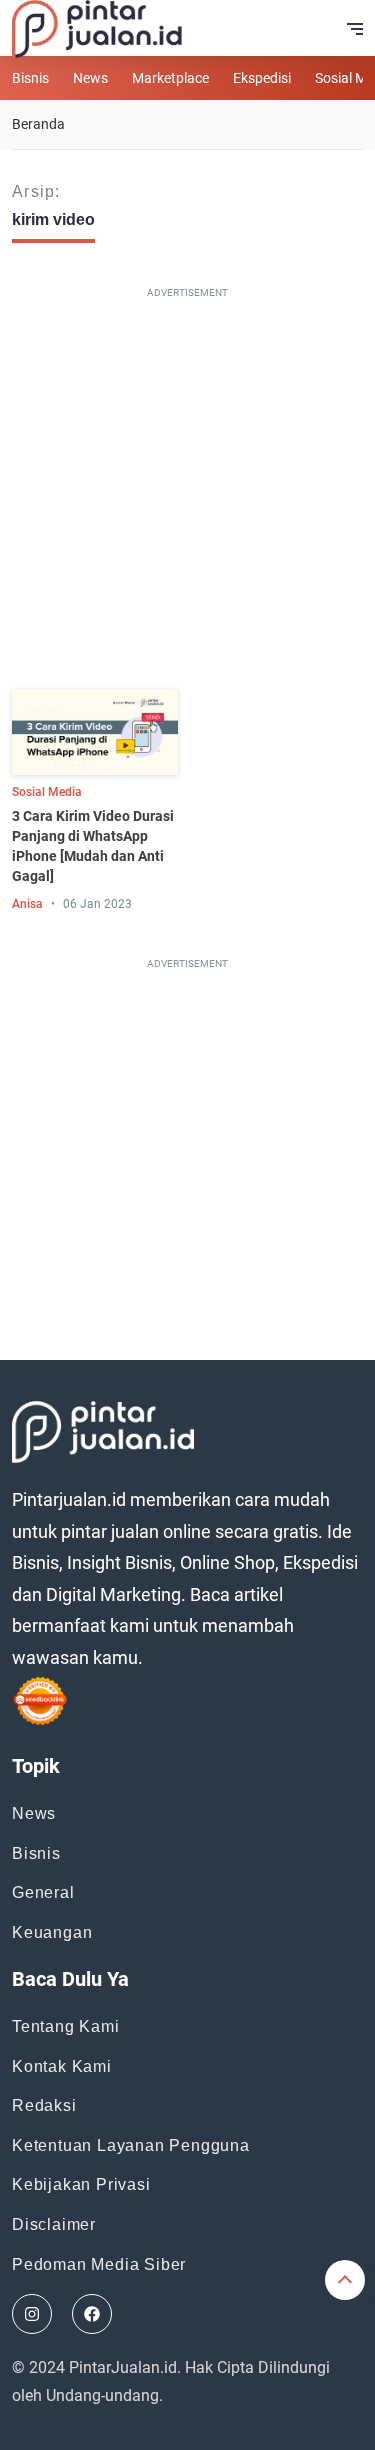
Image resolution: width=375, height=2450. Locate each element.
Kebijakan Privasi (81, 2184)
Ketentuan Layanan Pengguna (131, 2145)
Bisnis (30, 78)
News (90, 78)
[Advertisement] (187, 492)
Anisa (27, 904)
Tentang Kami (66, 2026)
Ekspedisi (262, 78)
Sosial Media (47, 792)
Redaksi (44, 2105)
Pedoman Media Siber (99, 2264)
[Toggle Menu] (355, 29)
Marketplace (170, 78)
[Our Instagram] (32, 2314)
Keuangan (52, 1932)
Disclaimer (54, 2224)
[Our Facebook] (92, 2314)
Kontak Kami (62, 2066)
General (43, 1892)
